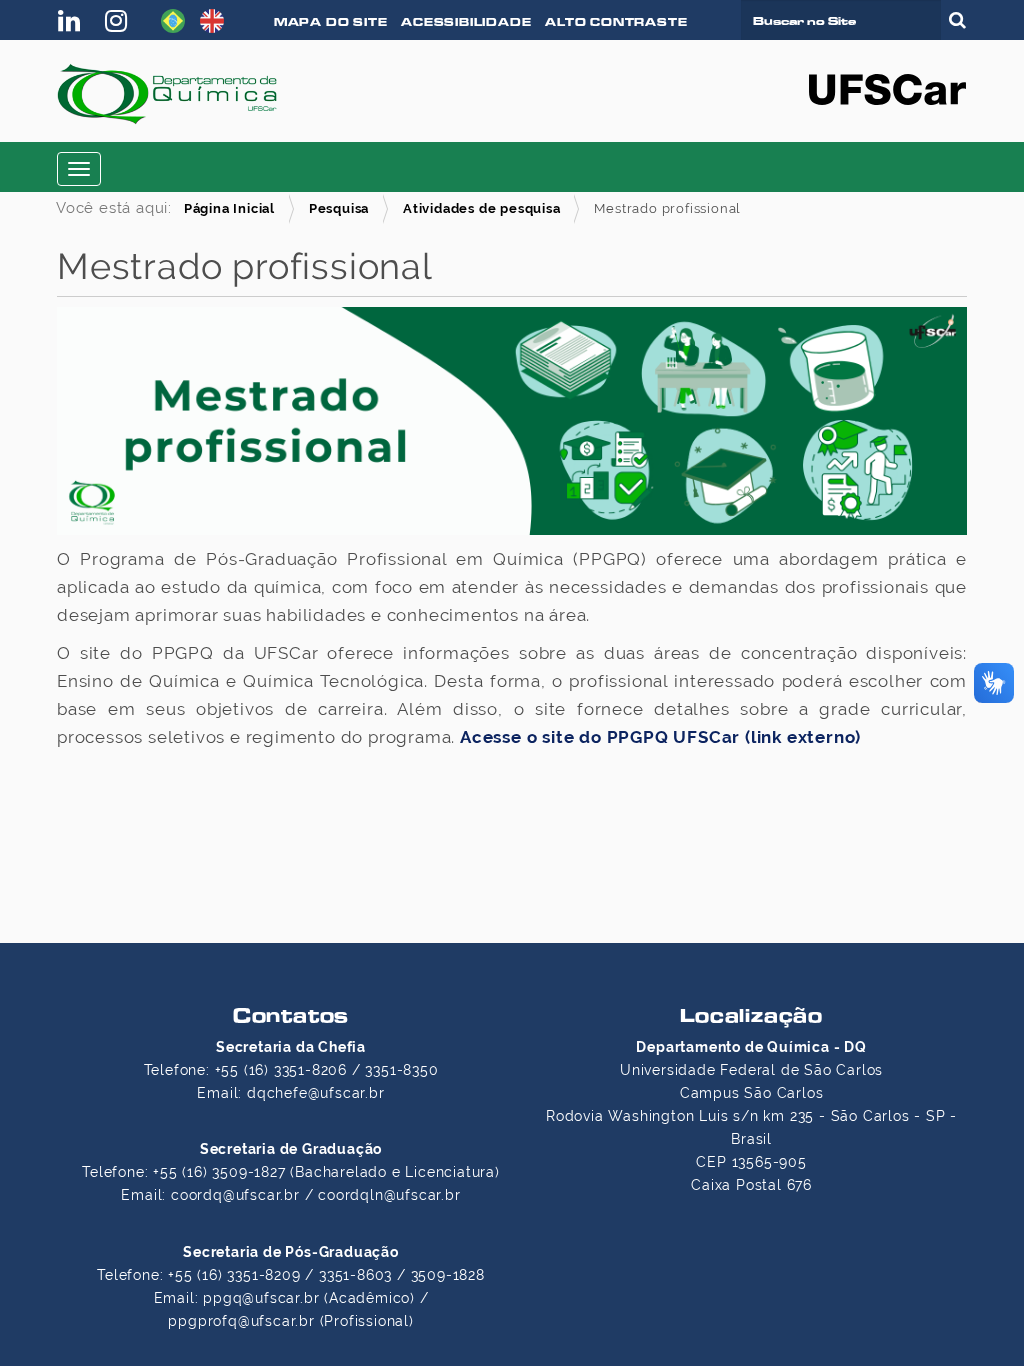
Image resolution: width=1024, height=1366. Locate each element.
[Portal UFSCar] (887, 88)
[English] (212, 19)
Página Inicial (229, 208)
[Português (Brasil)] (173, 19)
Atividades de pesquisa (482, 208)
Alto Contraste (616, 22)
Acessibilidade (466, 22)
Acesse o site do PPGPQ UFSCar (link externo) (660, 737)
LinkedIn (74, 21)
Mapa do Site (331, 22)
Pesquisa (339, 208)
